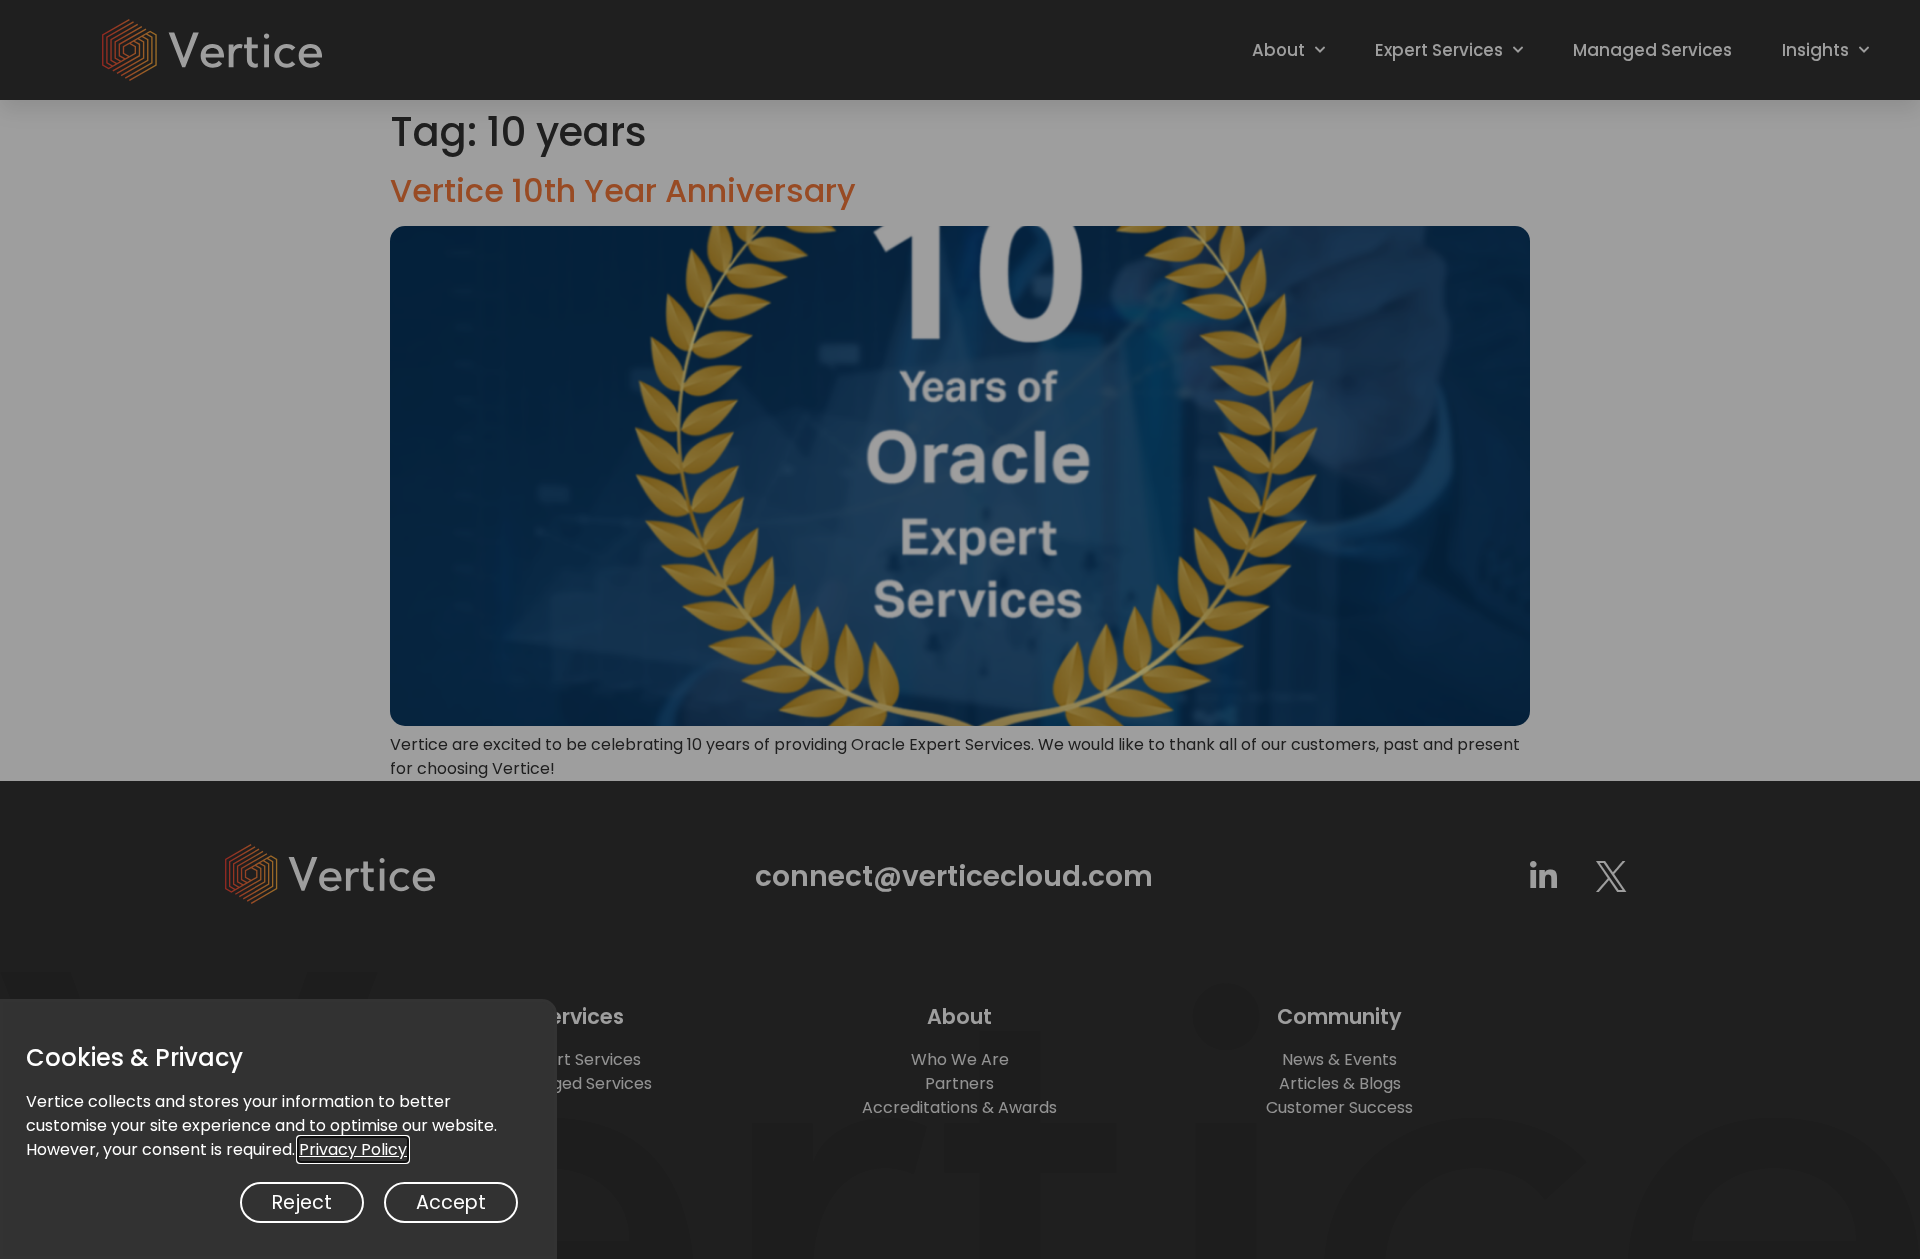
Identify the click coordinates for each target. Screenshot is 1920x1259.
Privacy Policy (353, 1149)
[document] (960, 629)
